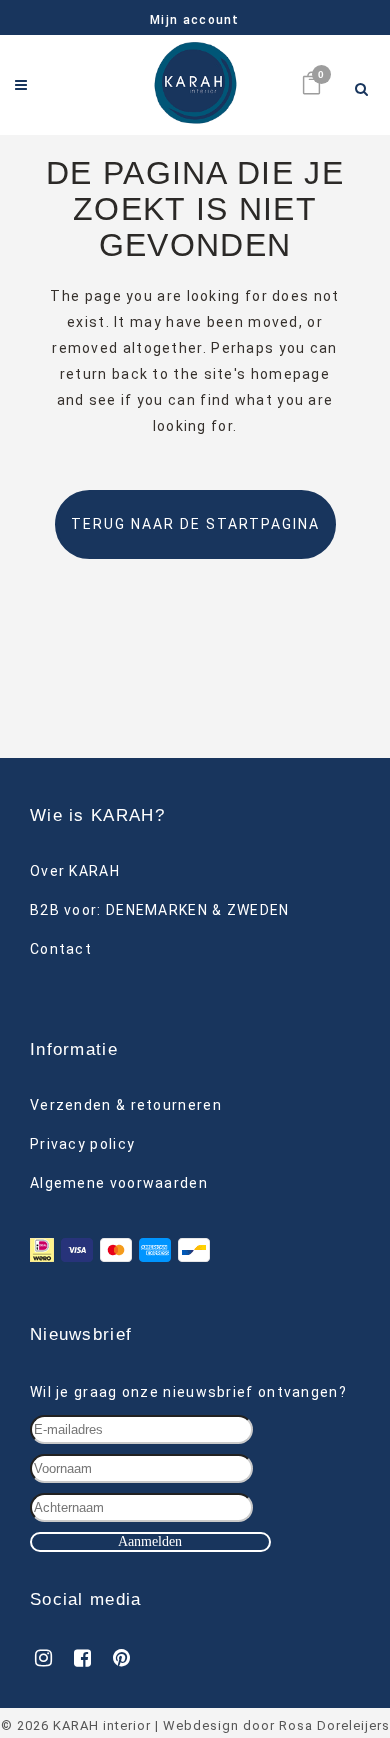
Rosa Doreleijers (334, 1725)
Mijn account (195, 20)
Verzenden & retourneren (126, 1105)
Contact (61, 949)
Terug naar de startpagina (195, 524)
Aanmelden (150, 1541)
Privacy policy (82, 1144)
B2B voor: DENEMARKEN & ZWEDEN (160, 910)
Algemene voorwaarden (119, 1183)
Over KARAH (75, 871)
